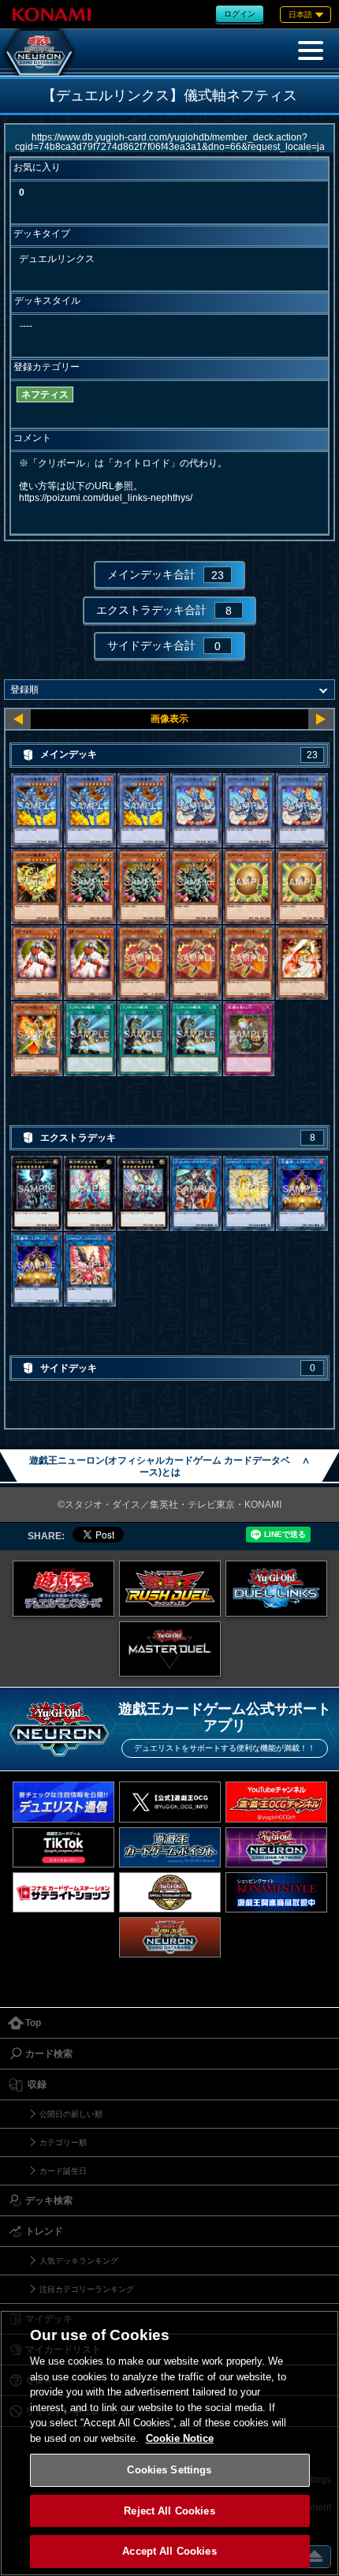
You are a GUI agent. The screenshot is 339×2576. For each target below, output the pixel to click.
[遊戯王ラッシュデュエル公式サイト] (170, 1589)
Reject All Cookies (169, 2511)
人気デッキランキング (79, 2261)
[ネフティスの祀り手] (196, 811)
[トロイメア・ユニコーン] (249, 1193)
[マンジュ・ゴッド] (89, 886)
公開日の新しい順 (71, 2114)
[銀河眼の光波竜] (89, 1193)
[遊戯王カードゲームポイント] (170, 1847)
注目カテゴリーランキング (87, 2289)
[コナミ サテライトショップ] (63, 1892)
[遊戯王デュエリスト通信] (63, 1802)
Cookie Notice (180, 2438)
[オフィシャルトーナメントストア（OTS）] (170, 1892)
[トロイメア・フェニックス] (89, 1270)
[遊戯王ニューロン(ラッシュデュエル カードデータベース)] (170, 1937)
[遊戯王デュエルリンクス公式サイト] (276, 1589)
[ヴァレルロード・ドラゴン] (196, 1193)
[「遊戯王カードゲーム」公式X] (170, 1802)
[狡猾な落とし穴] (249, 1039)
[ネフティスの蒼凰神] (37, 811)
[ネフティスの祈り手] (143, 963)
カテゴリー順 (63, 2142)
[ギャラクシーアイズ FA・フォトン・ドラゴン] (37, 1193)
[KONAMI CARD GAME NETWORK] (276, 1847)
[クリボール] (249, 886)
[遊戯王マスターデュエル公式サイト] (170, 1649)
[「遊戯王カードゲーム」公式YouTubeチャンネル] (276, 1802)
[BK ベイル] (37, 963)
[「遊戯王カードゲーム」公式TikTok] (63, 1847)
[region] (169, 2443)
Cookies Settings (169, 2470)
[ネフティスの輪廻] (89, 1039)
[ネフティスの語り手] (302, 963)
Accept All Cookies (169, 2551)
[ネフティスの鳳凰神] (37, 886)
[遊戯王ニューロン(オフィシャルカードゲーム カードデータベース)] (39, 52)
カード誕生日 (63, 2171)
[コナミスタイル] (276, 1892)
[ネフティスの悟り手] (37, 1039)
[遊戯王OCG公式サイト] (63, 1589)
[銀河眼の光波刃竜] (143, 1193)
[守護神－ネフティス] (302, 1193)
